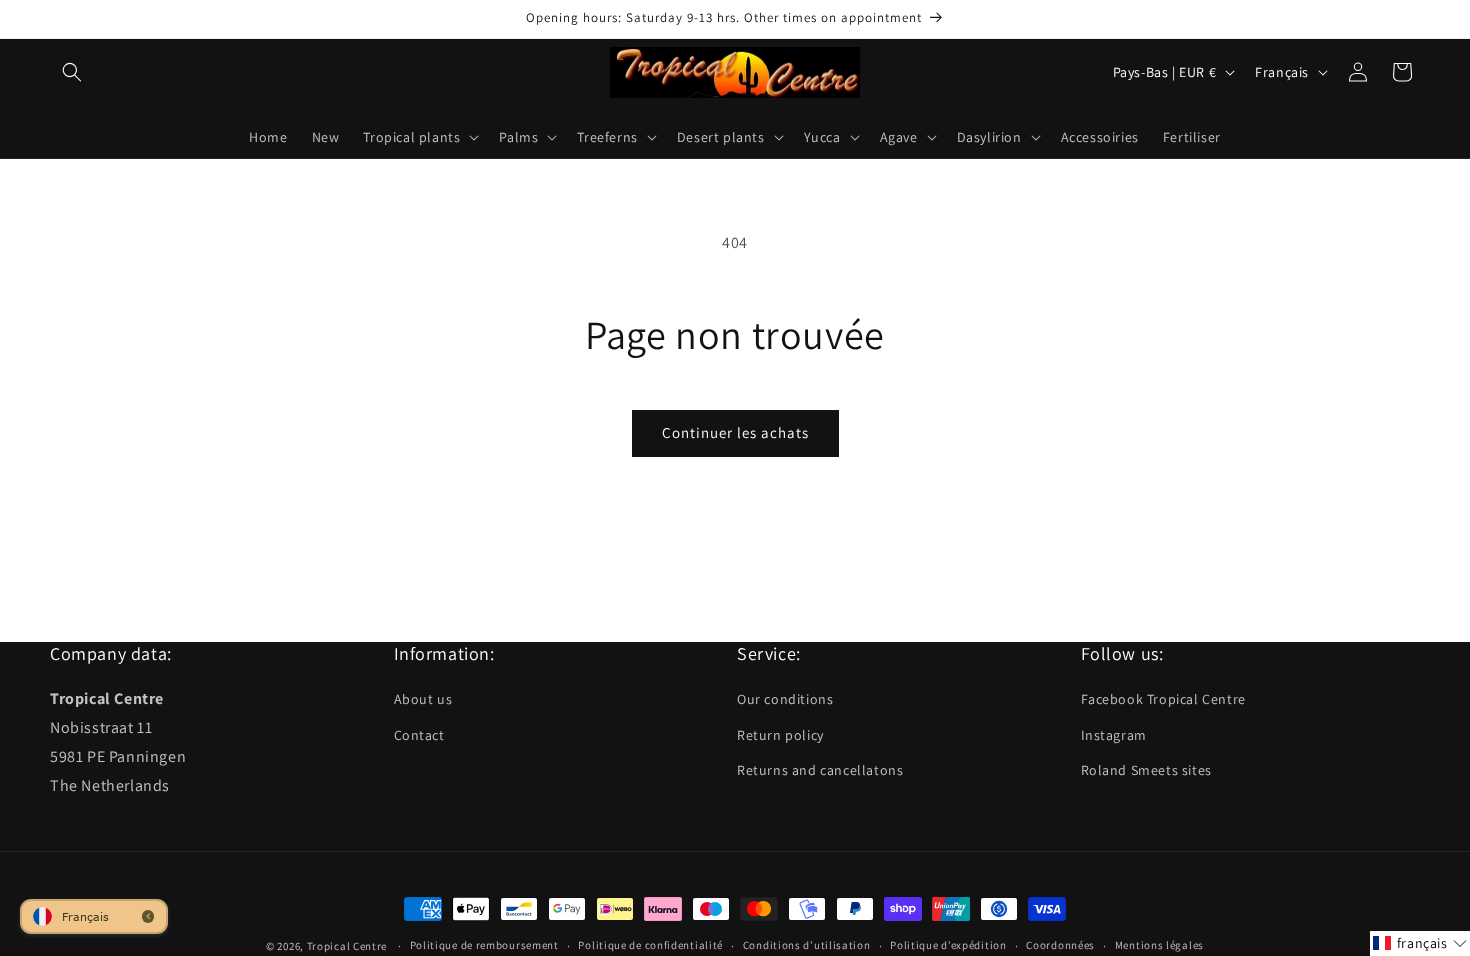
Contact (419, 735)
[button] (72, 72)
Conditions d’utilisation (807, 945)
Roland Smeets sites (1146, 770)
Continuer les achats (735, 432)
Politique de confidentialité (650, 945)
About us (423, 699)
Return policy (780, 735)
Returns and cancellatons (820, 770)
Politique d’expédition (948, 945)
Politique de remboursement (484, 945)
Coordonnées (1060, 945)
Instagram (1114, 735)
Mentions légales (1159, 945)
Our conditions (785, 699)
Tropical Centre (347, 946)
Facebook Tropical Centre (1163, 699)
